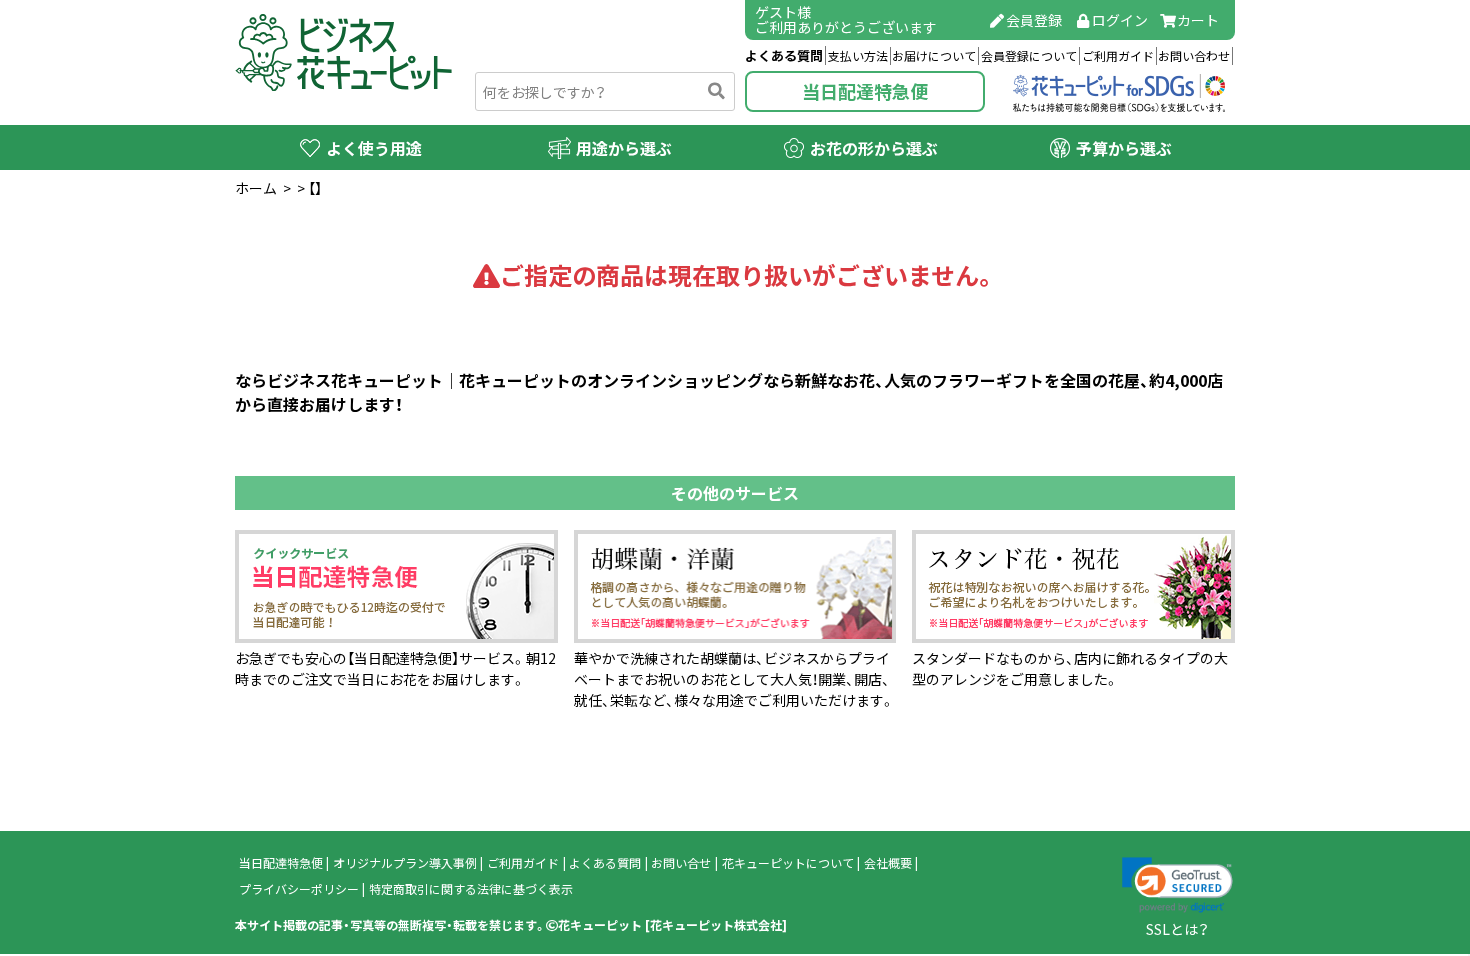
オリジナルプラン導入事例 (405, 863)
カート (1198, 20)
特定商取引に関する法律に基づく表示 (471, 889)
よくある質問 (784, 55)
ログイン (1120, 20)
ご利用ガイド (1118, 56)
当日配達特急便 (865, 91)
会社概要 (888, 863)
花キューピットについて (788, 863)
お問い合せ (681, 863)
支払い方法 (858, 56)
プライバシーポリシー (299, 889)
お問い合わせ (1194, 56)
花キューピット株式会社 (716, 925)
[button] (1177, 885)
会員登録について (1029, 56)
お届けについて (934, 56)
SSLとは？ (1177, 929)
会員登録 (1034, 20)
